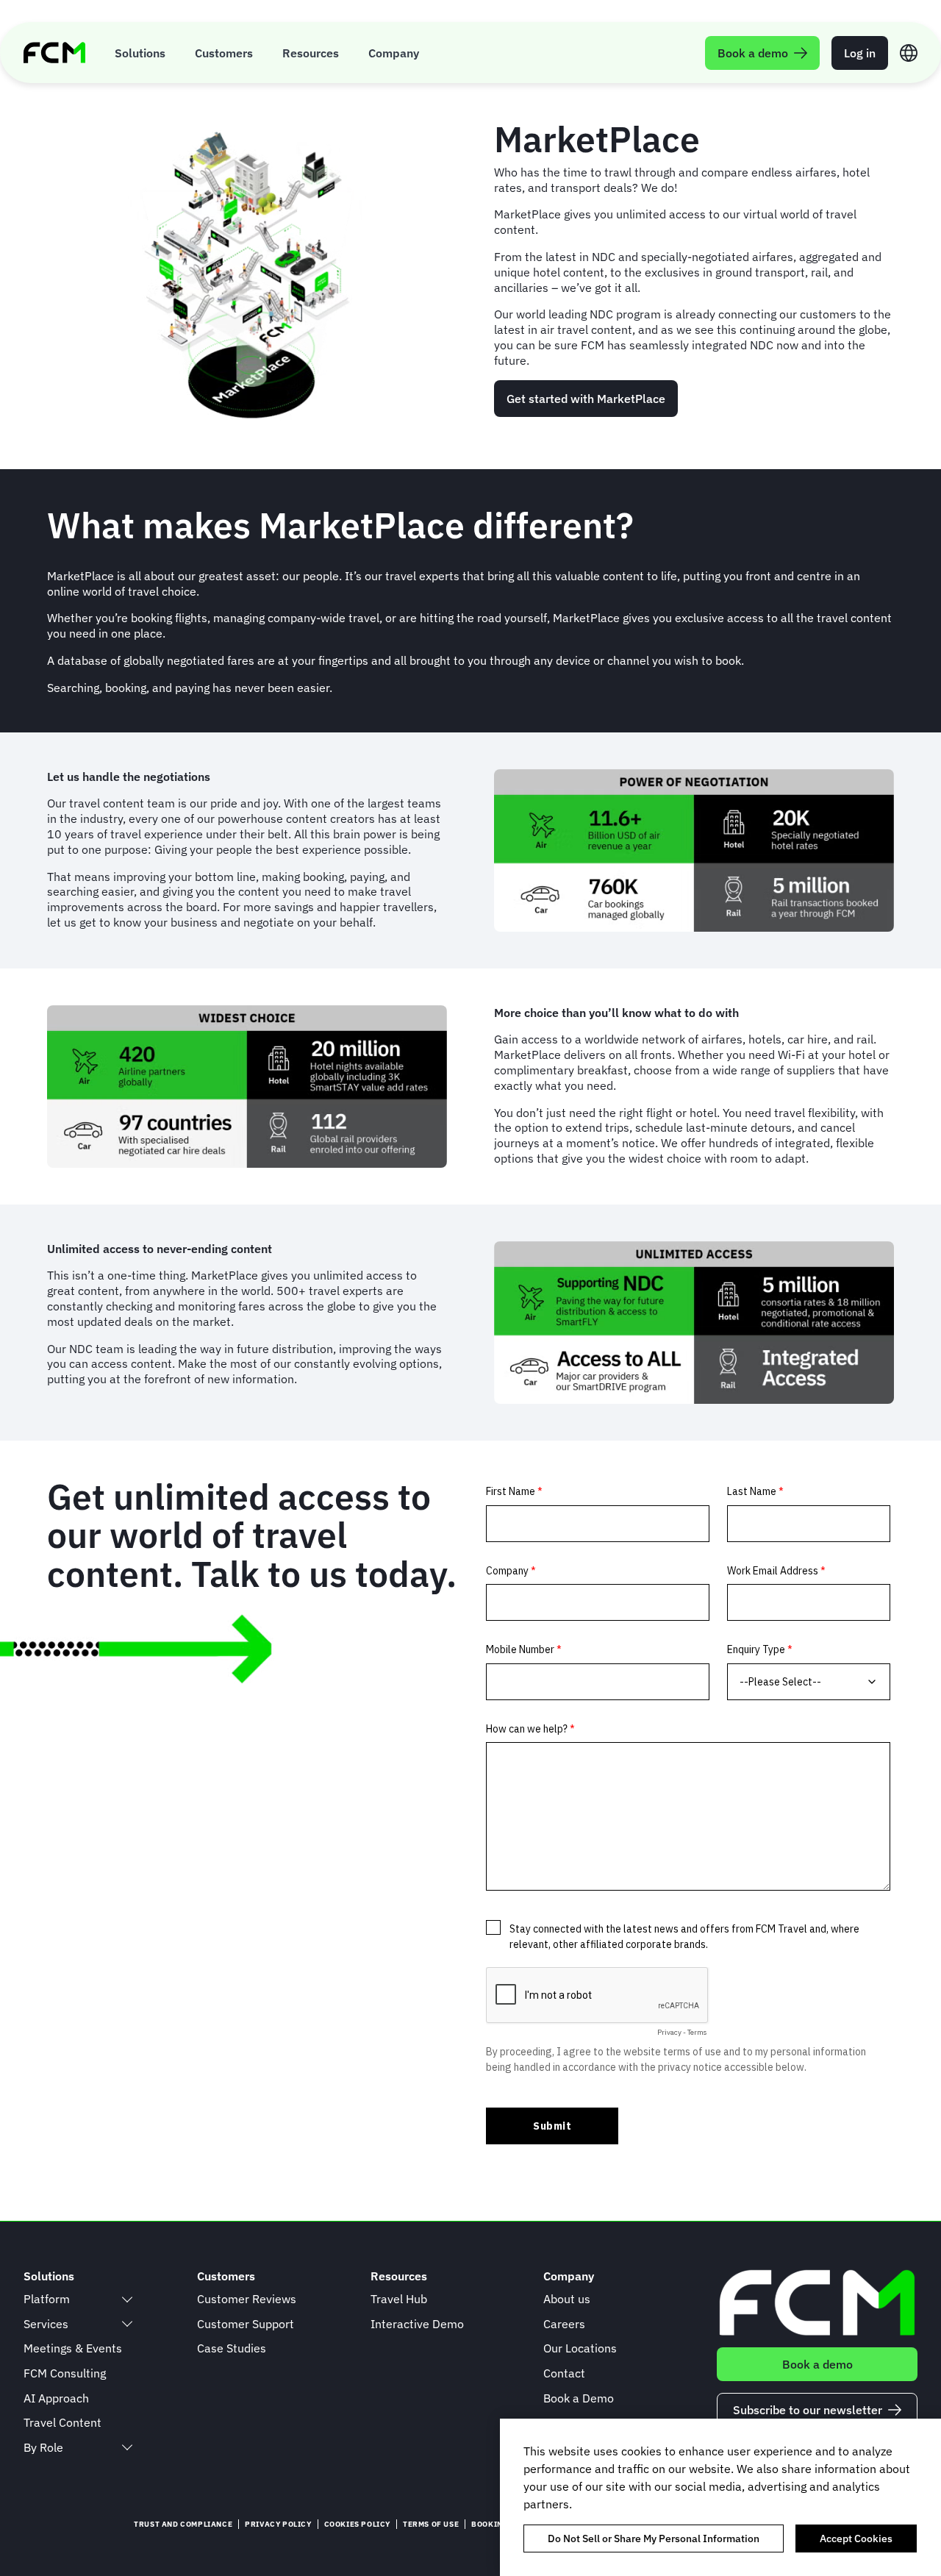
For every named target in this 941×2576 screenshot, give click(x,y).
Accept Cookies (856, 2538)
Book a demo (817, 2364)
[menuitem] (140, 53)
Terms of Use (431, 2524)
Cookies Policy (357, 2524)
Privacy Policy (278, 2524)
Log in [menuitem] (860, 53)
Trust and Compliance (183, 2524)
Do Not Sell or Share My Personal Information (654, 2538)
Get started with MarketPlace (586, 399)
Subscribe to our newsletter (808, 2410)
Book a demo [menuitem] (753, 53)
